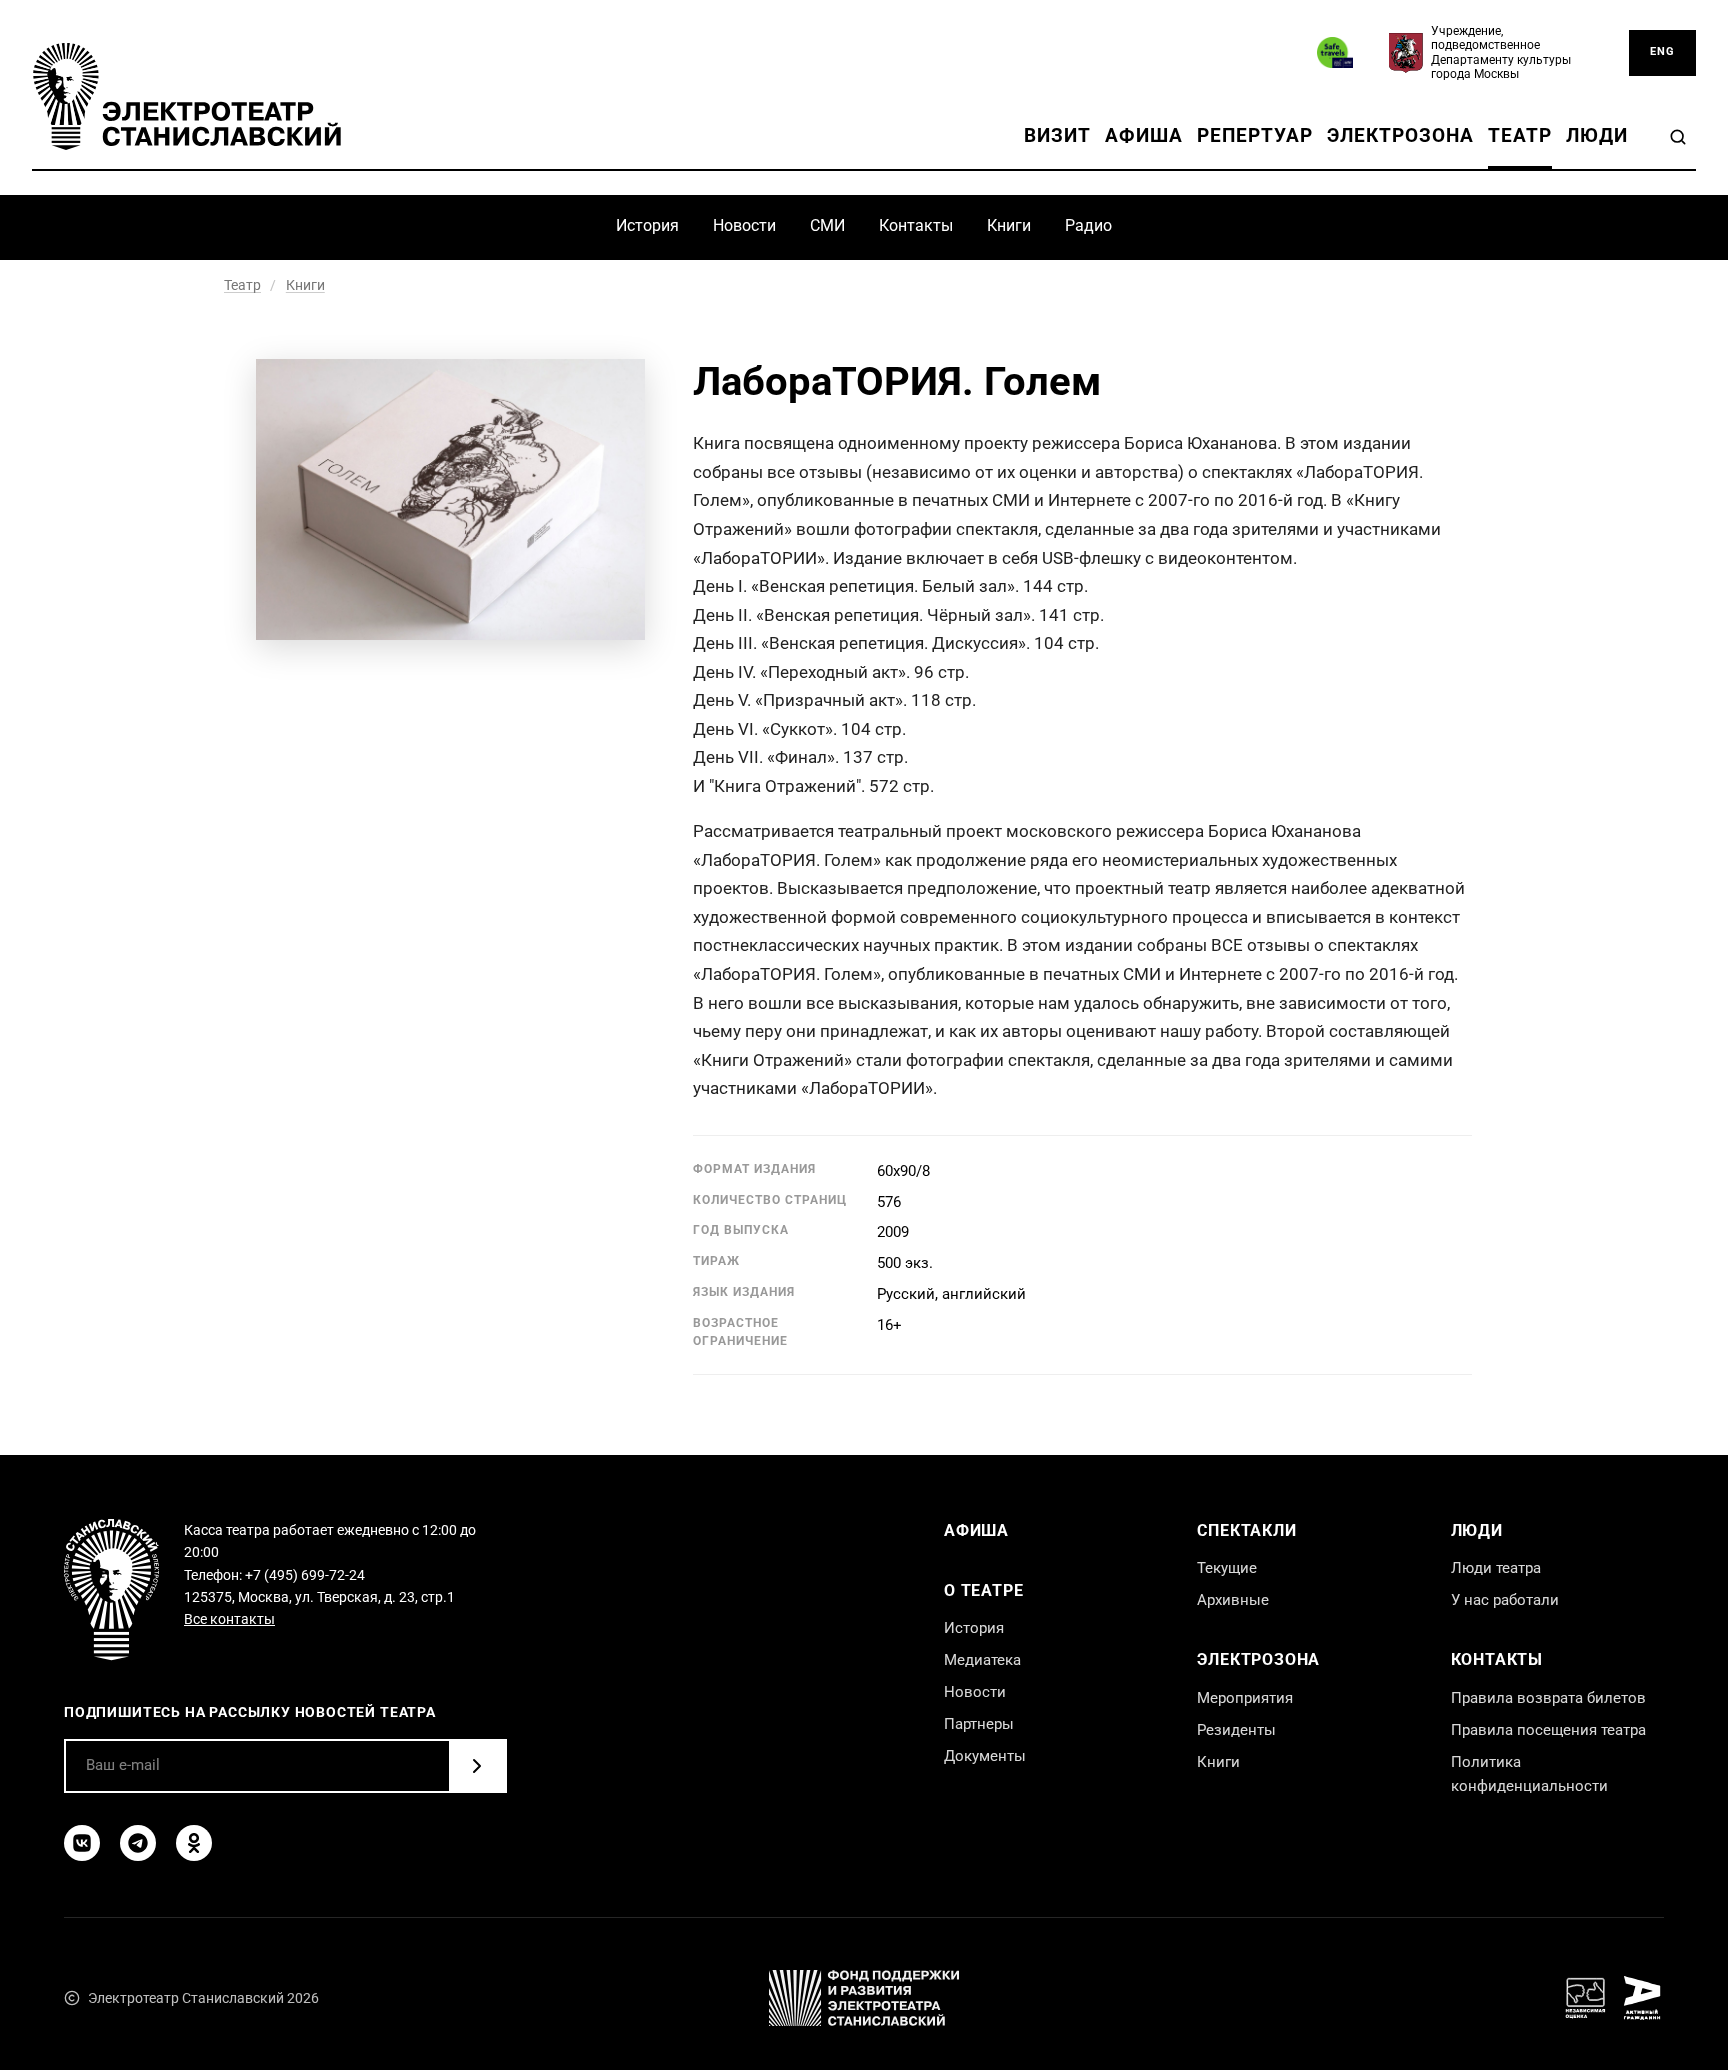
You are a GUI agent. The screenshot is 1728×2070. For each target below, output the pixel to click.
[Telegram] (138, 1843)
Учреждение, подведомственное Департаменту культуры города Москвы (1501, 52)
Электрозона (1401, 135)
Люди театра (1496, 1568)
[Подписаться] (477, 1766)
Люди (1597, 135)
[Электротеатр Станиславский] (187, 96)
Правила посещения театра (1548, 1730)
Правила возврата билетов (1548, 1698)
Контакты (916, 225)
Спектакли (1246, 1530)
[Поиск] (1678, 137)
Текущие (1227, 1568)
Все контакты (229, 1619)
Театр (1520, 135)
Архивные (1233, 1600)
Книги (1009, 225)
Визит (1057, 135)
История (647, 225)
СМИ (827, 225)
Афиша (1144, 135)
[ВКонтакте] (82, 1843)
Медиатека (982, 1660)
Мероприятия (1245, 1698)
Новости (744, 225)
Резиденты (1236, 1730)
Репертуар (1255, 135)
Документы (985, 1756)
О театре (983, 1590)
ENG (1662, 51)
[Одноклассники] (194, 1843)
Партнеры (979, 1724)
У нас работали (1505, 1600)
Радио (1088, 225)
